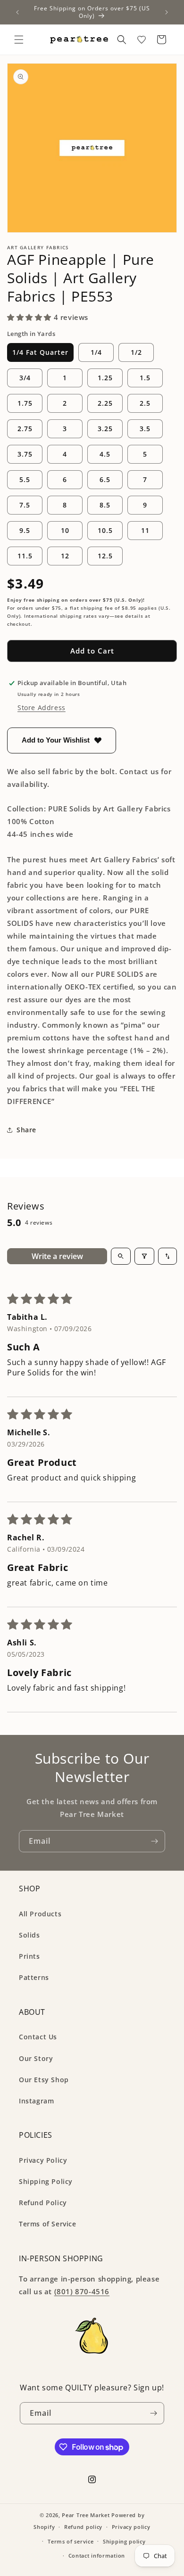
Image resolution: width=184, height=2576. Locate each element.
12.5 (105, 556)
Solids (29, 1935)
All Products (40, 1914)
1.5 (145, 378)
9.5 (25, 530)
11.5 (25, 556)
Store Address (42, 707)
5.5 (25, 479)
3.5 (145, 429)
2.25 (105, 403)
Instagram (36, 2101)
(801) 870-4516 (82, 2291)
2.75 (25, 429)
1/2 (136, 352)
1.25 (105, 378)
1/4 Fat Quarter (40, 352)
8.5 (105, 505)
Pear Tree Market (86, 2515)
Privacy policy (131, 2527)
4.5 (105, 454)
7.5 (25, 505)
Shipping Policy (46, 2181)
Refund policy (83, 2527)
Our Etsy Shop (44, 2080)
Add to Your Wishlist (56, 740)
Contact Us (38, 2037)
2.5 (145, 403)
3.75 (25, 454)
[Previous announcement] (17, 12)
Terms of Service (48, 2224)
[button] (19, 40)
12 (65, 556)
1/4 (96, 352)
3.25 (105, 429)
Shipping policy (124, 2541)
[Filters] (144, 1256)
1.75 (25, 403)
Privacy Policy (43, 2160)
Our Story (36, 2058)
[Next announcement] (167, 12)
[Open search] (121, 1256)
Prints (29, 1956)
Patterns (34, 1977)
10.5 (105, 530)
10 (65, 530)
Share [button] (26, 1130)
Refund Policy (43, 2203)
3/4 (25, 378)
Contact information (97, 2556)
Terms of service (71, 2541)
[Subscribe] (154, 1841)
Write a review (57, 1256)
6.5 (105, 479)
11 (145, 530)
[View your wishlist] (142, 40)
